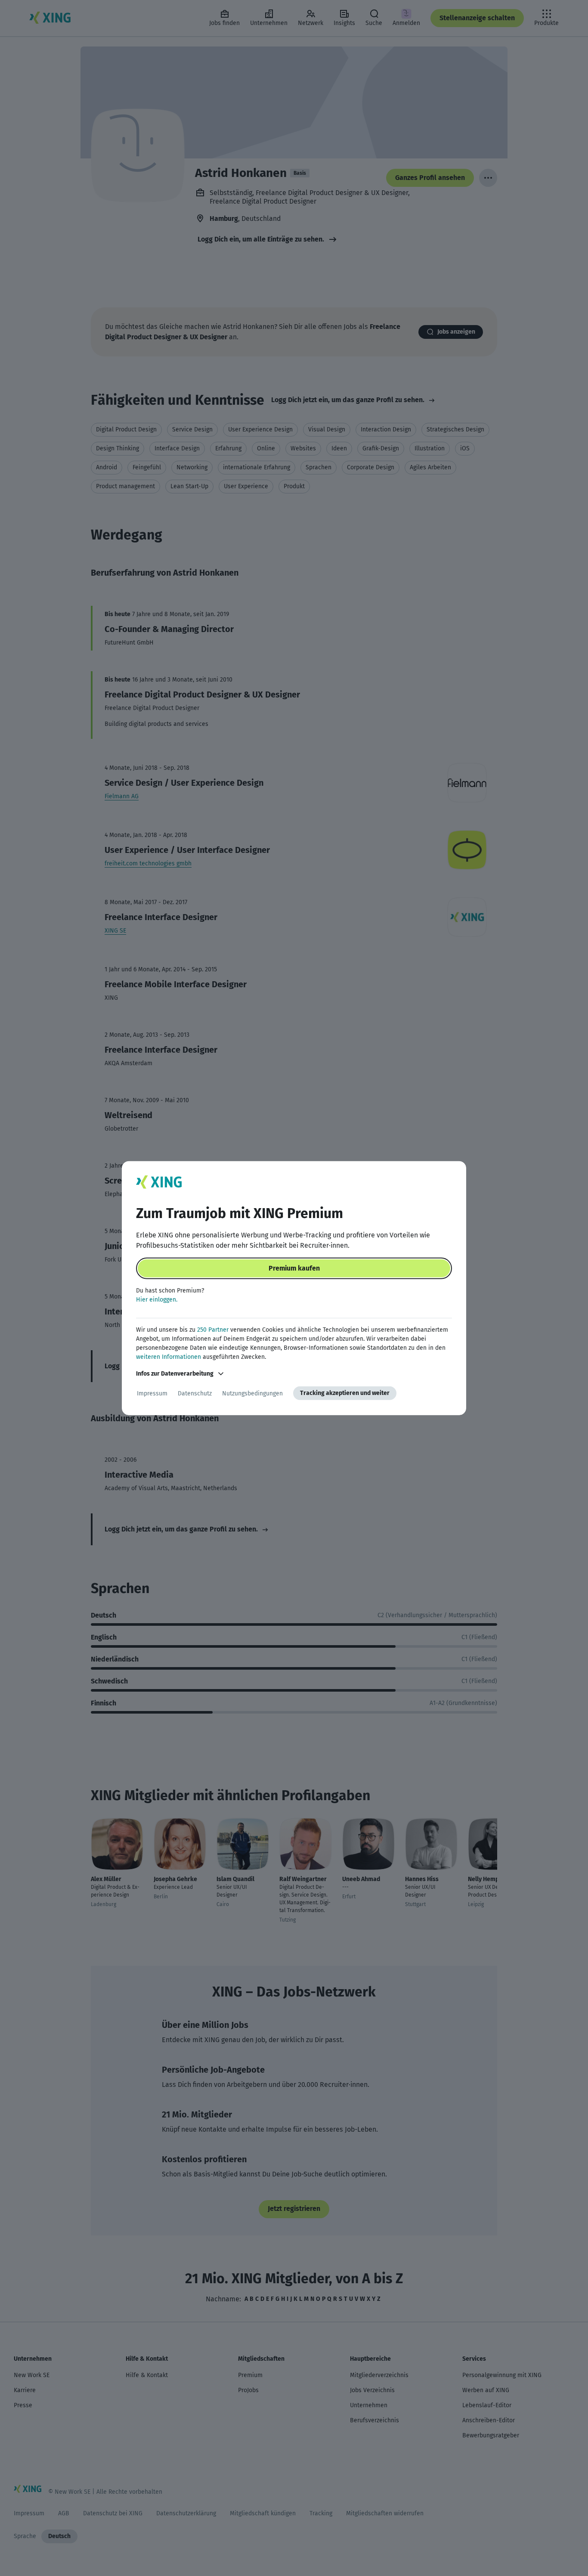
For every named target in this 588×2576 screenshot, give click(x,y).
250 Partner (213, 1330)
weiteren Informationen (169, 1357)
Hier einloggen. (157, 1300)
